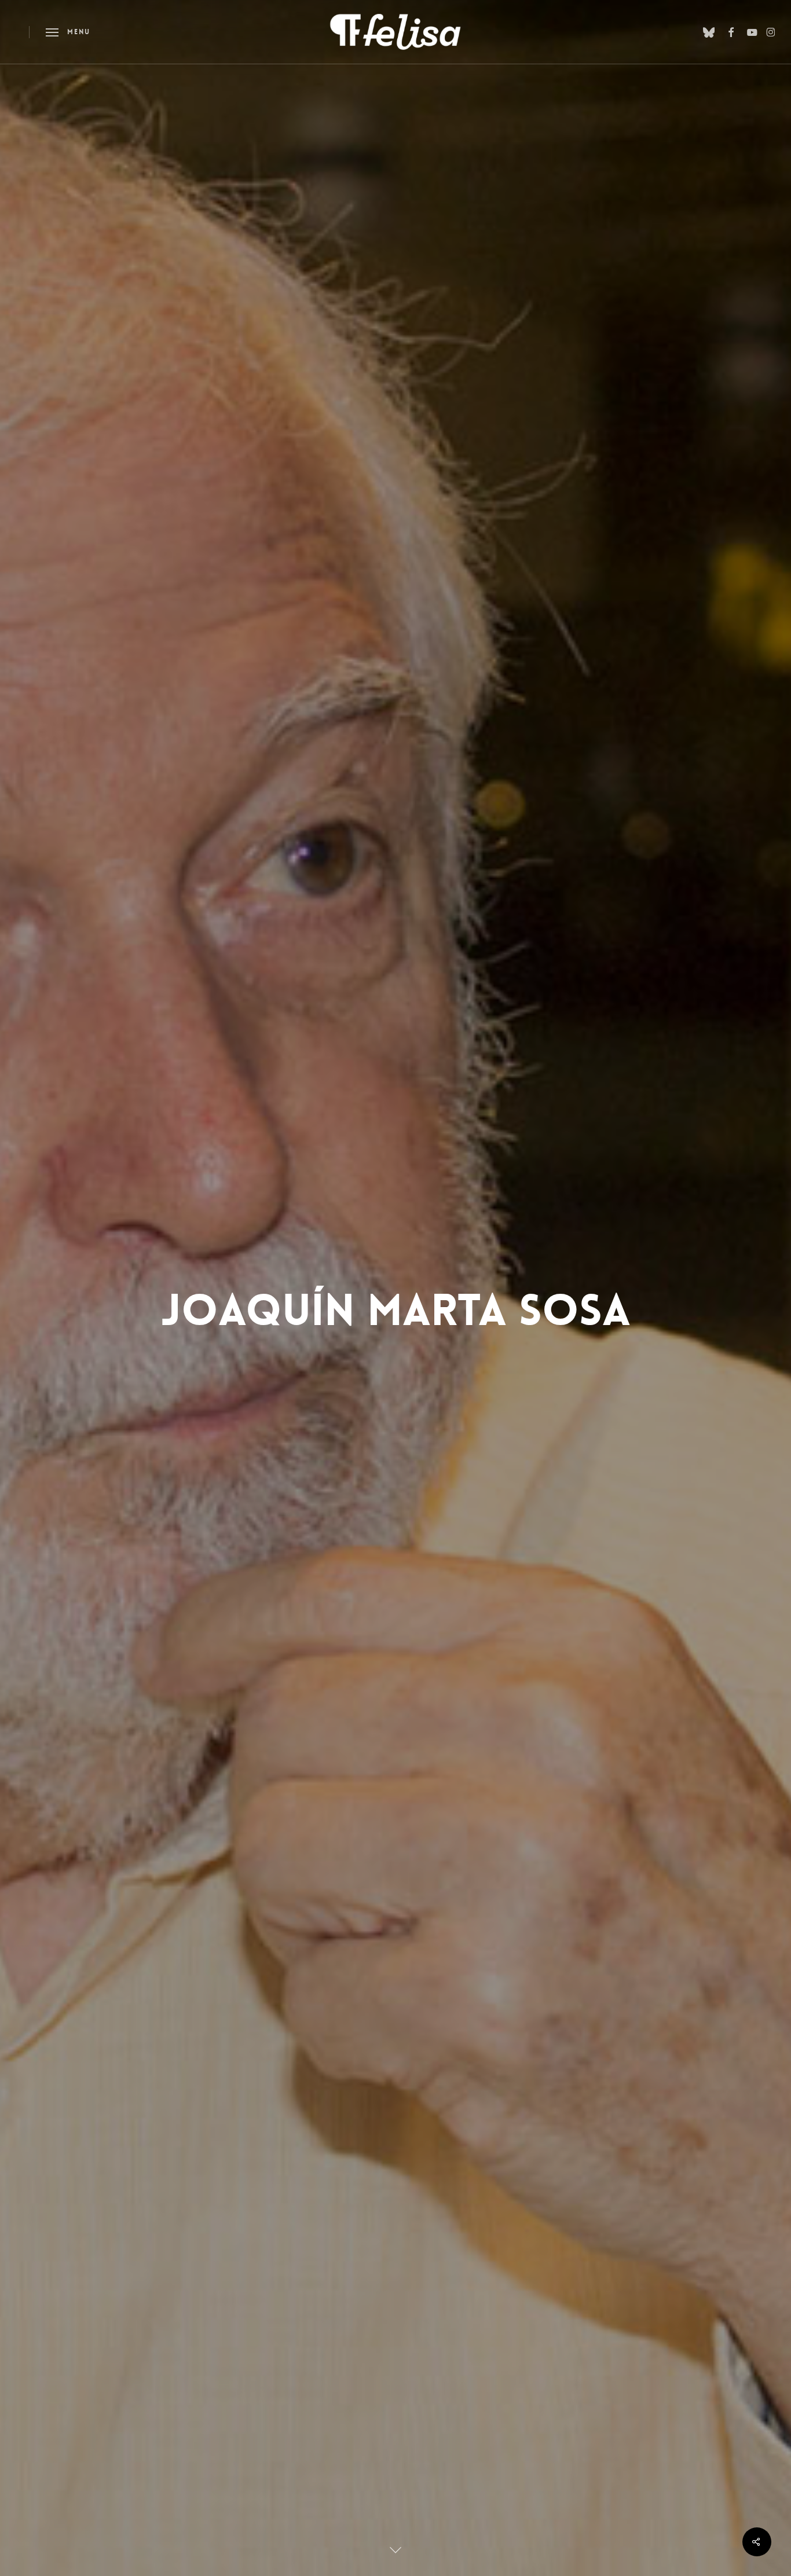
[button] (68, 32)
